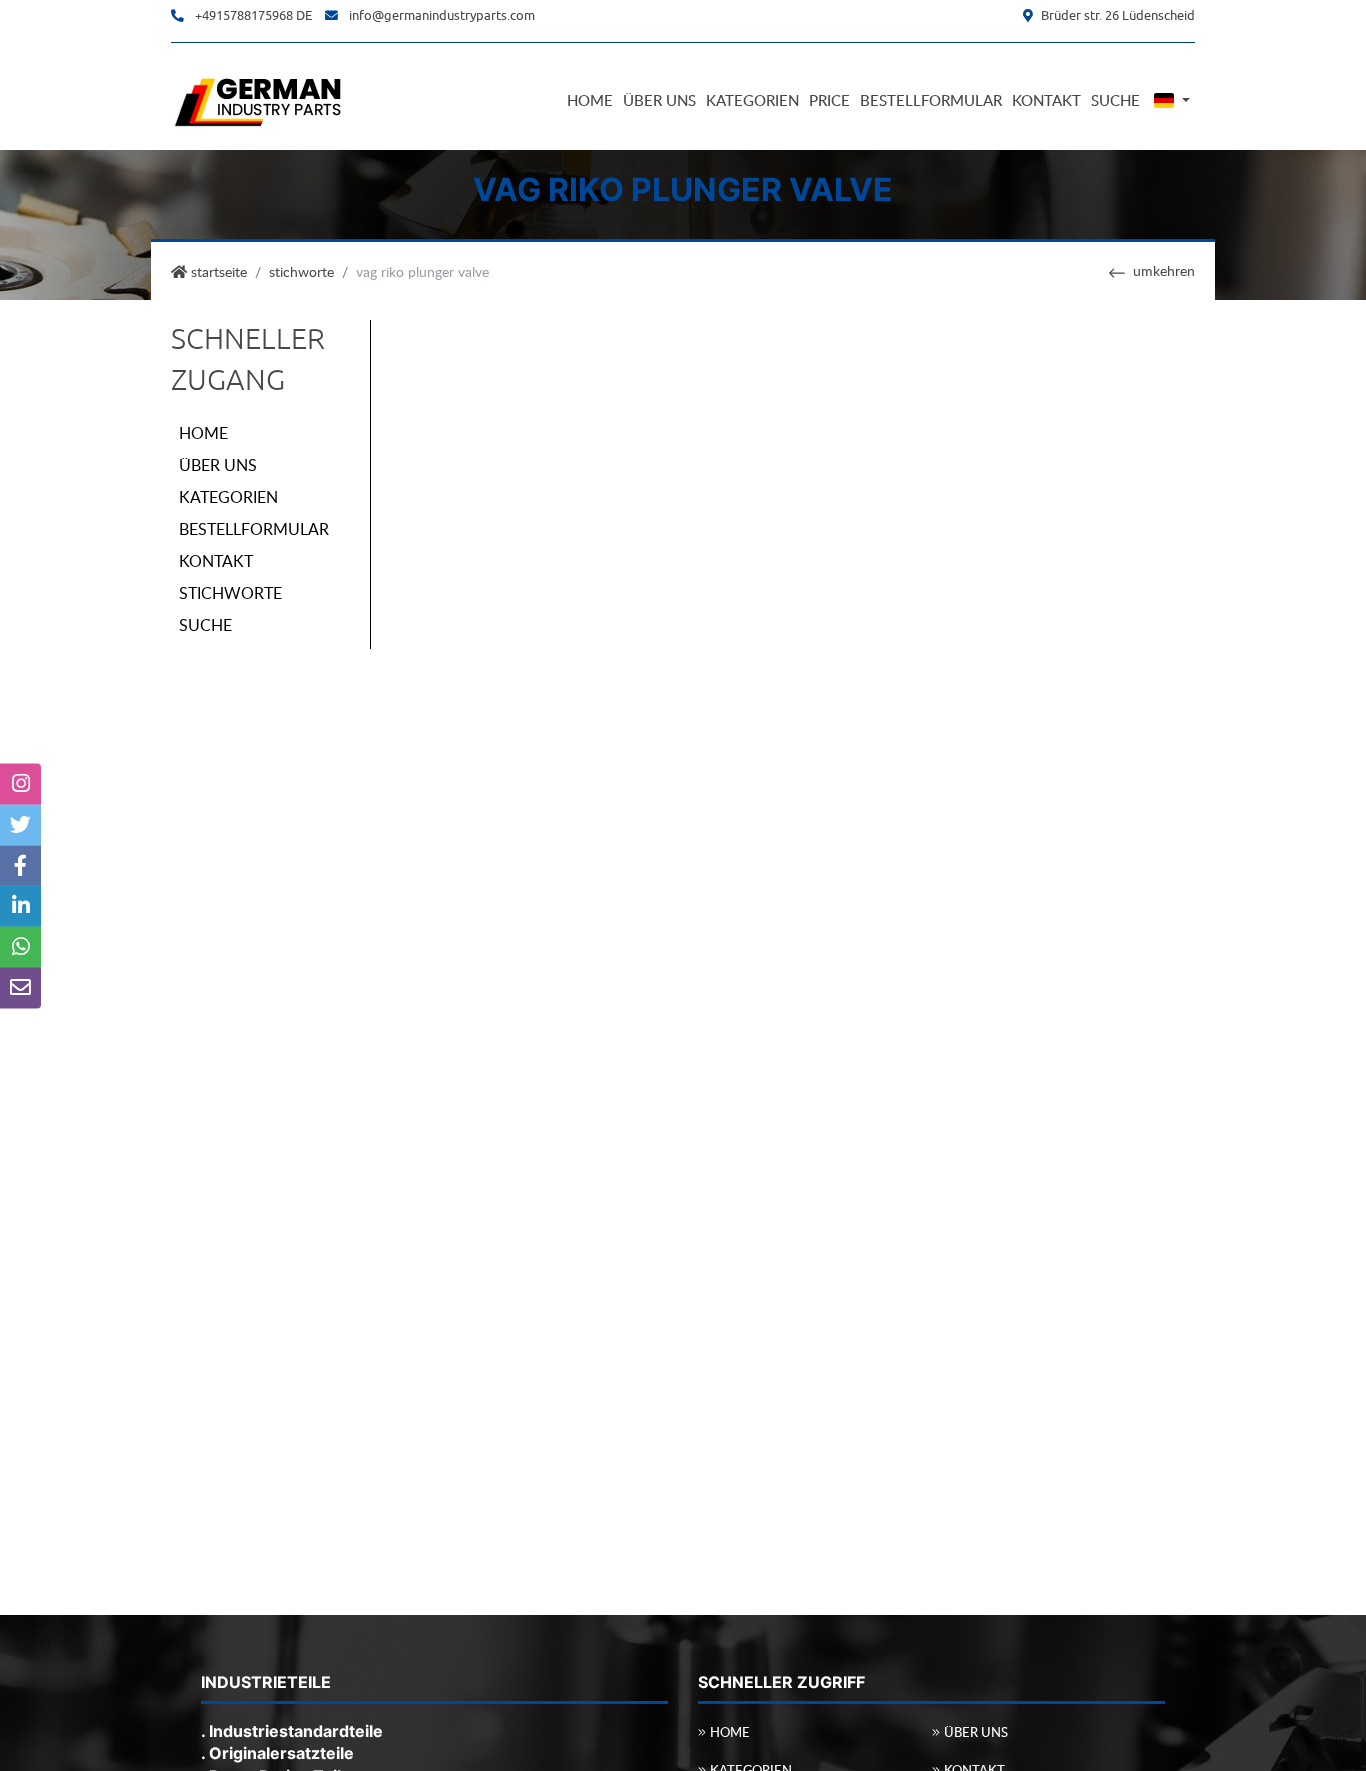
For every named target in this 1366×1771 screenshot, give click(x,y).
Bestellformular (931, 100)
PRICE (829, 100)
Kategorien (752, 100)
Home (590, 100)
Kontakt (1046, 100)
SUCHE (205, 625)
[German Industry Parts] (259, 99)
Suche (1115, 100)
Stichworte (301, 271)
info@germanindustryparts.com (442, 16)
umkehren (1164, 270)
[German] (1170, 100)
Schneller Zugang (248, 359)
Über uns (659, 100)
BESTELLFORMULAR (254, 529)
